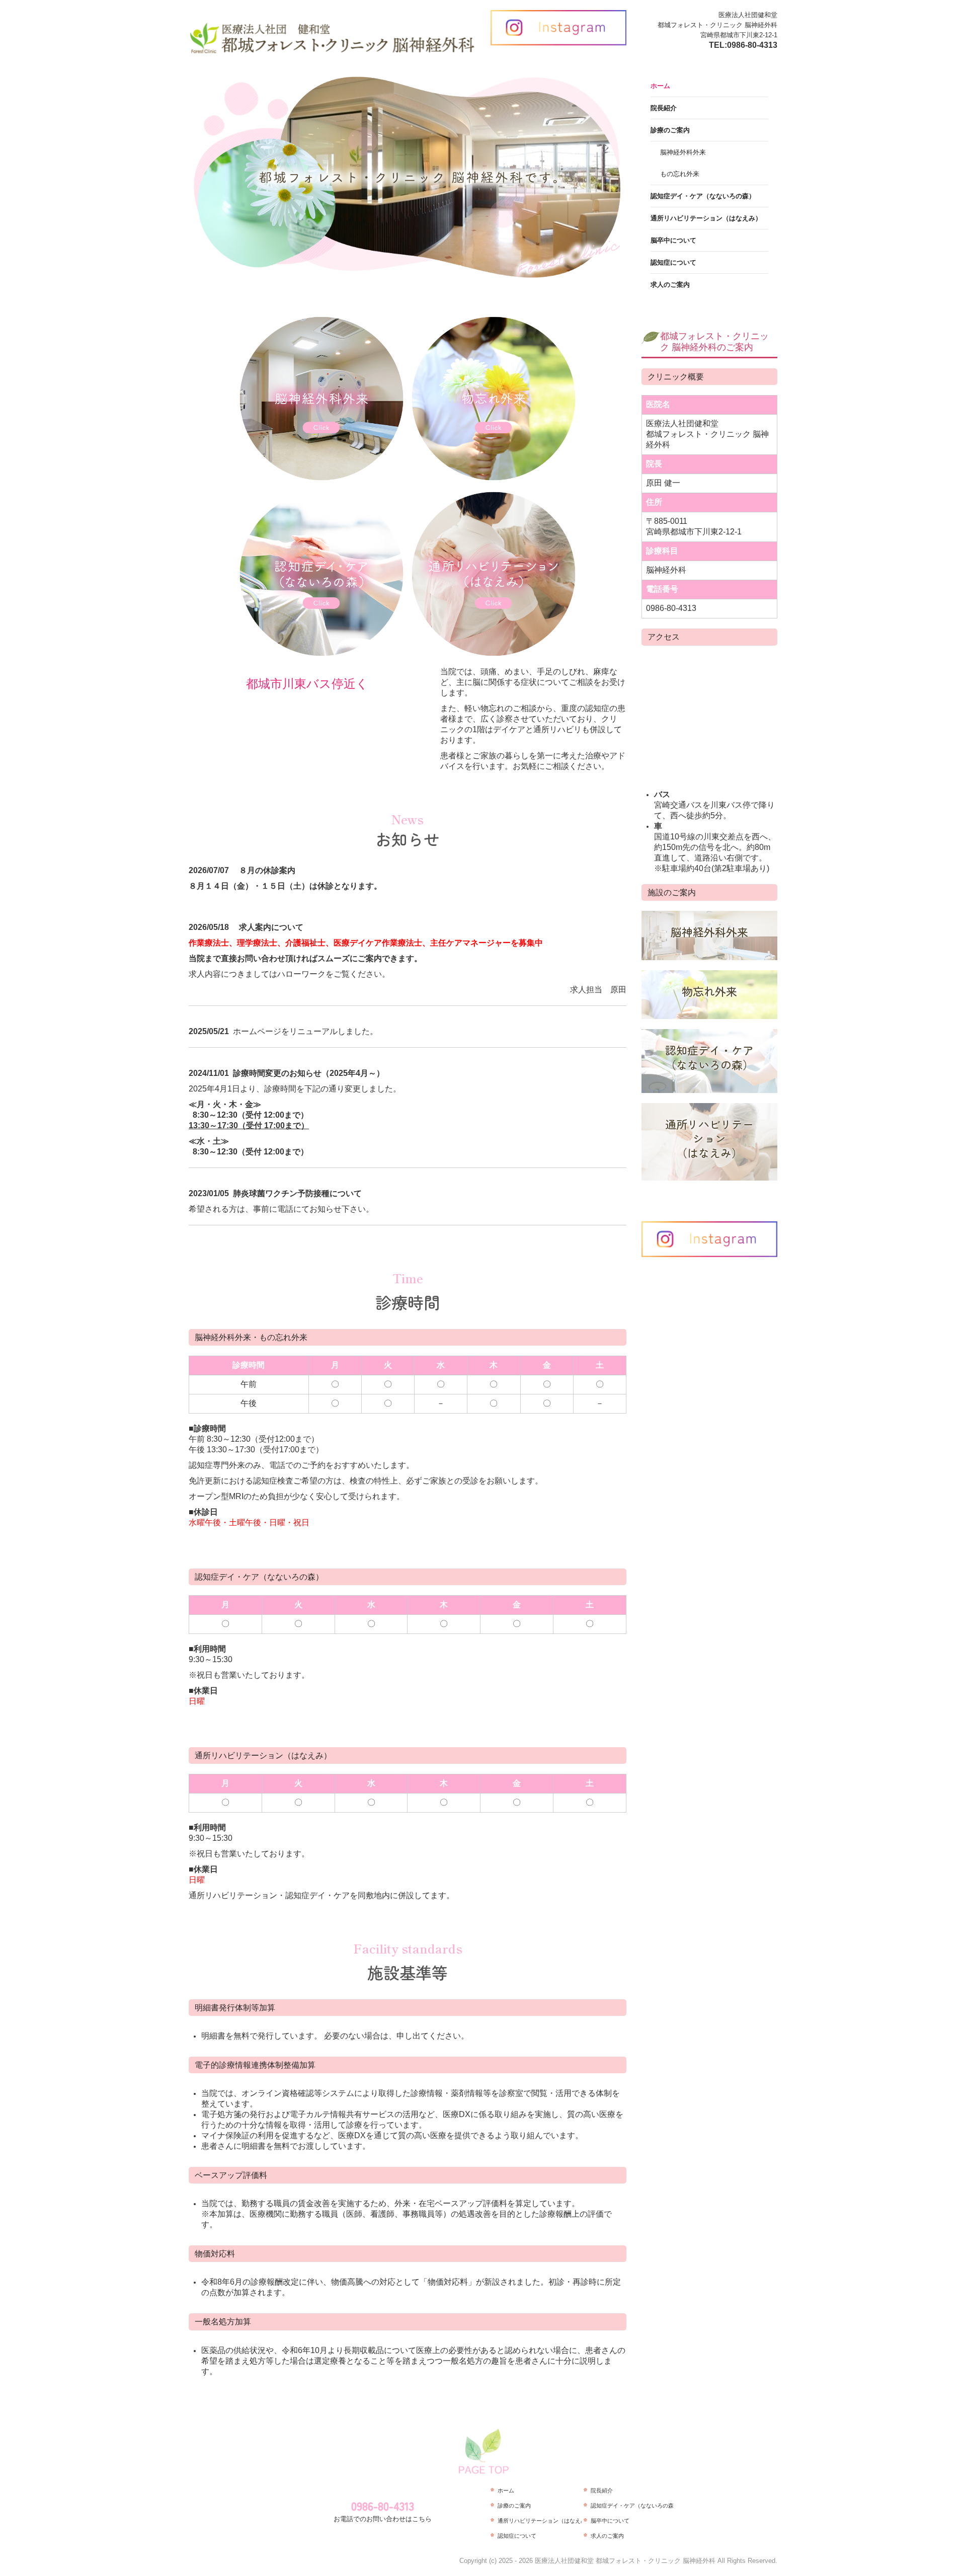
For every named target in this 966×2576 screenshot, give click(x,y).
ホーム (660, 86)
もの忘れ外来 (680, 174)
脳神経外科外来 (683, 152)
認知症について (673, 262)
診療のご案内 (670, 130)
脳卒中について (673, 240)
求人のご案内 (670, 285)
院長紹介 (664, 108)
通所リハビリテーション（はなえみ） (706, 218)
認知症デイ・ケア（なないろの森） (703, 196)
